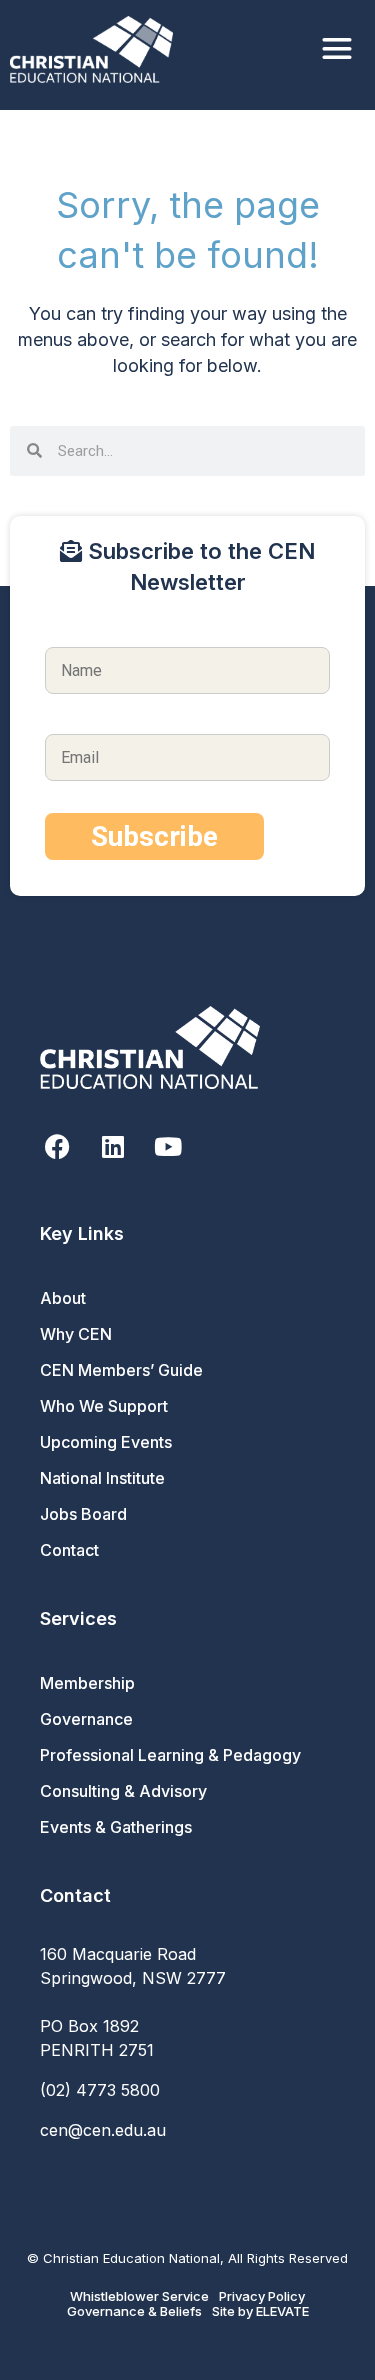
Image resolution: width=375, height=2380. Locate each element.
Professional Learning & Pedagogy (170, 1755)
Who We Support (104, 1406)
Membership (87, 1683)
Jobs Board (83, 1514)
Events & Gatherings (116, 1827)
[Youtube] (167, 1146)
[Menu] (337, 49)
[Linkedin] (112, 1146)
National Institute (102, 1478)
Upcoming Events (106, 1442)
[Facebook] (57, 1146)
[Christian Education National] (96, 49)
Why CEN (76, 1334)
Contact (69, 1550)
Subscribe (154, 836)
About (63, 1298)
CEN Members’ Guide (121, 1370)
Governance (86, 1719)
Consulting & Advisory (123, 1791)
